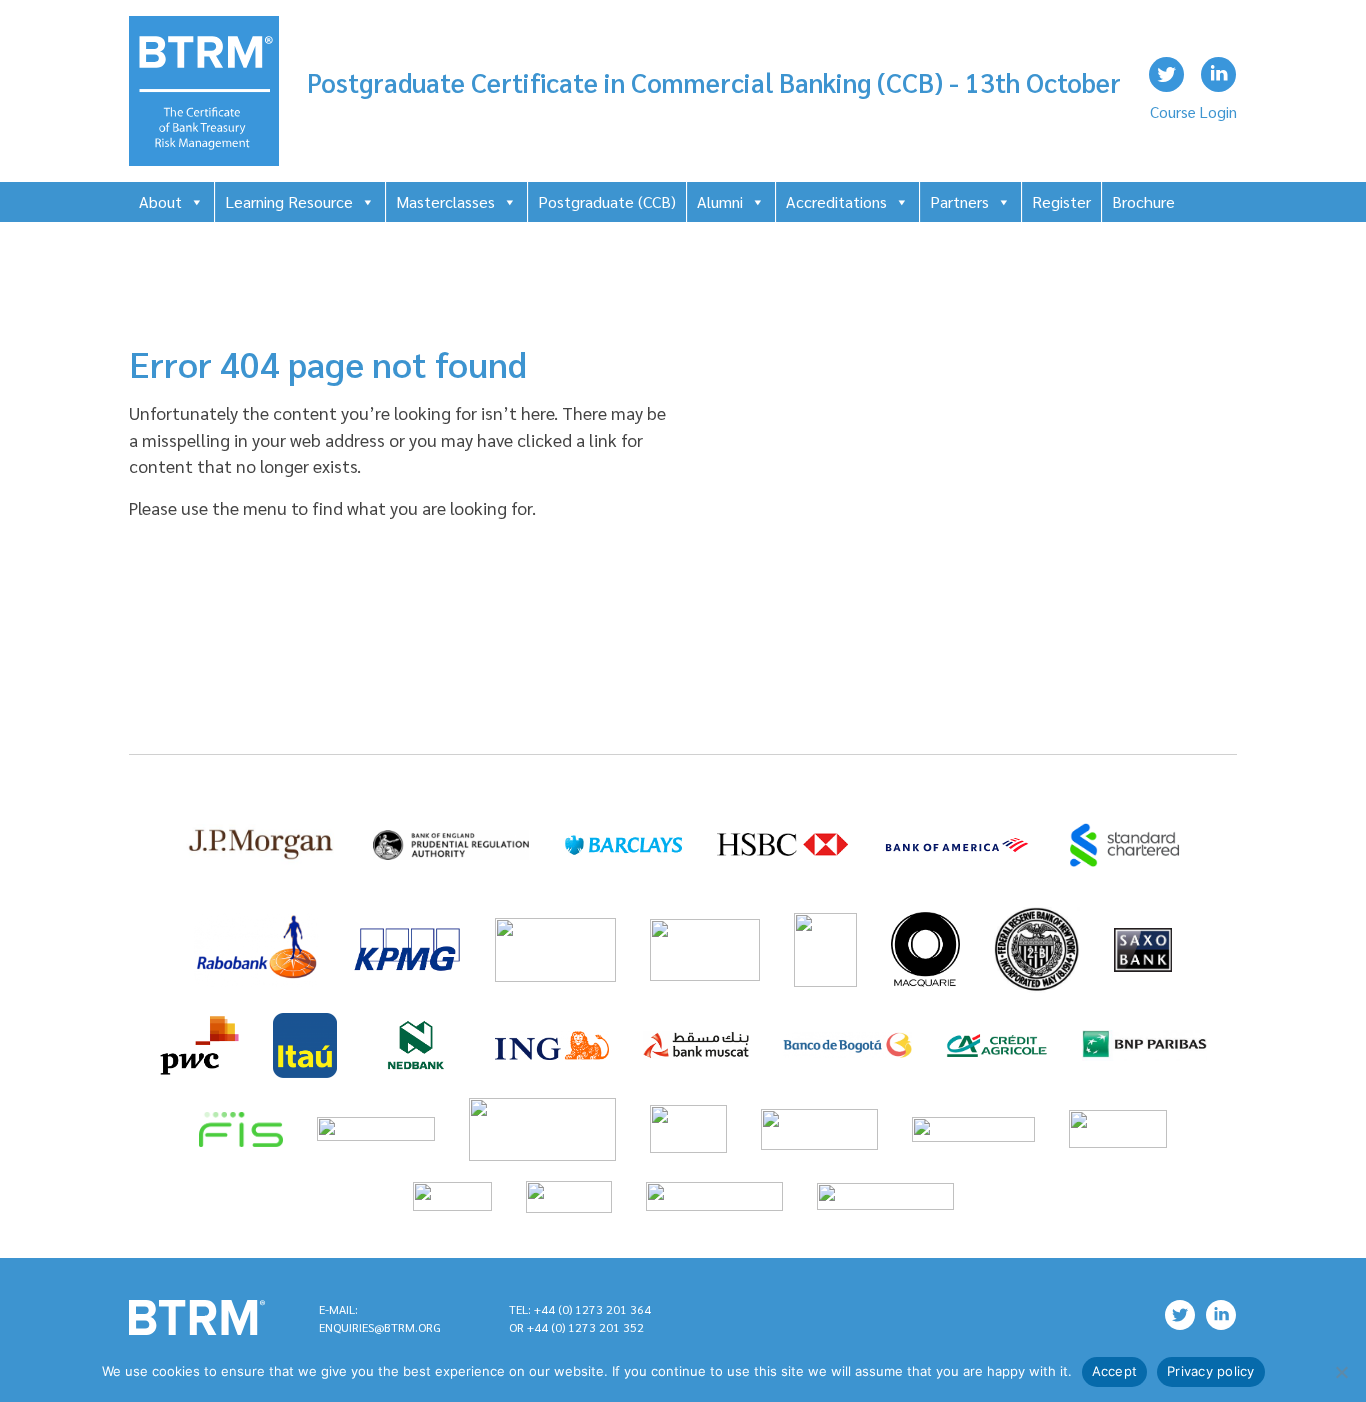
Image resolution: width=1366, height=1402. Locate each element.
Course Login (1193, 112)
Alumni (720, 201)
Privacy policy (1211, 1371)
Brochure (1143, 201)
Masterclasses (445, 201)
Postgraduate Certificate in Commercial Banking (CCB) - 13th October (714, 82)
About (160, 201)
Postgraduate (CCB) (607, 201)
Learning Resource (289, 201)
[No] (1341, 1372)
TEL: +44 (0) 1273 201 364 (580, 1309)
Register (1061, 201)
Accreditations (836, 201)
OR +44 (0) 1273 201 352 (576, 1327)
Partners (959, 201)
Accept (1115, 1371)
